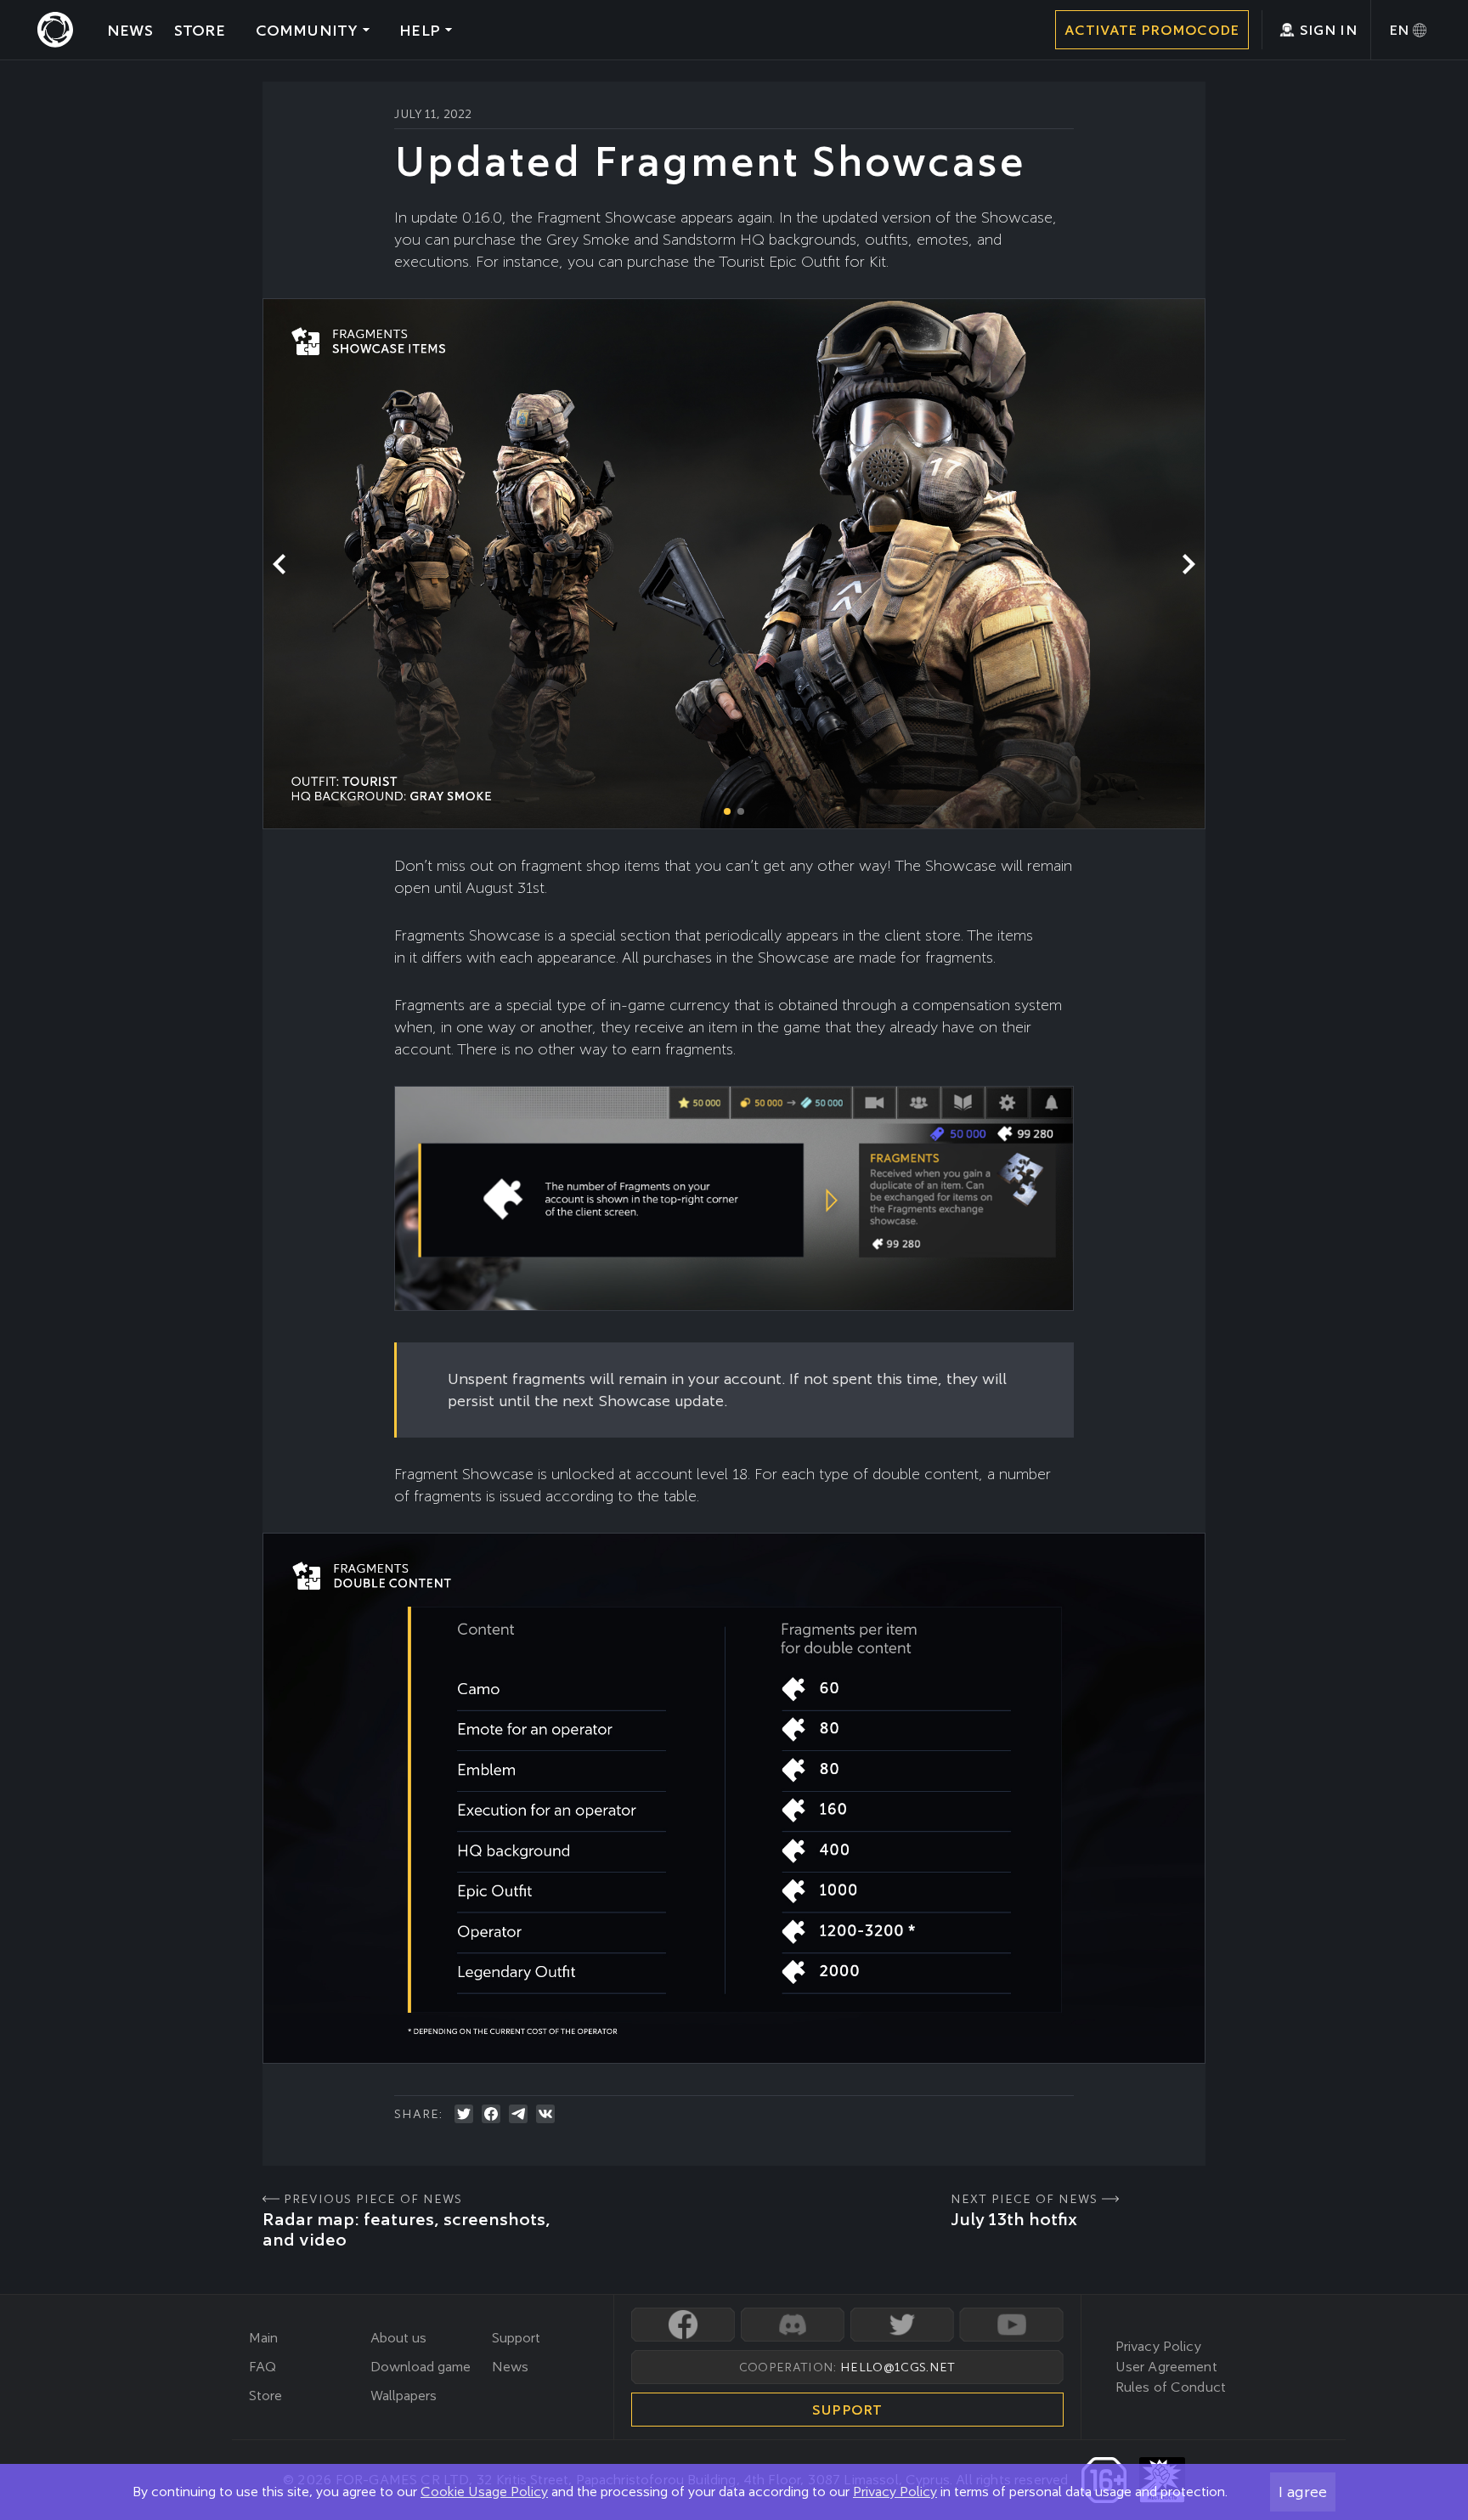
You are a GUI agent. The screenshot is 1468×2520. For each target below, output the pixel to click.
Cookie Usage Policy (484, 2492)
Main (263, 2338)
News (510, 2367)
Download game (421, 2367)
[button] (1189, 564)
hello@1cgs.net (898, 2367)
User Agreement (1166, 2367)
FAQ (263, 2367)
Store (265, 2396)
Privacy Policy (895, 2492)
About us (398, 2338)
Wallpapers (404, 2396)
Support (516, 2338)
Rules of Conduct (1171, 2387)
